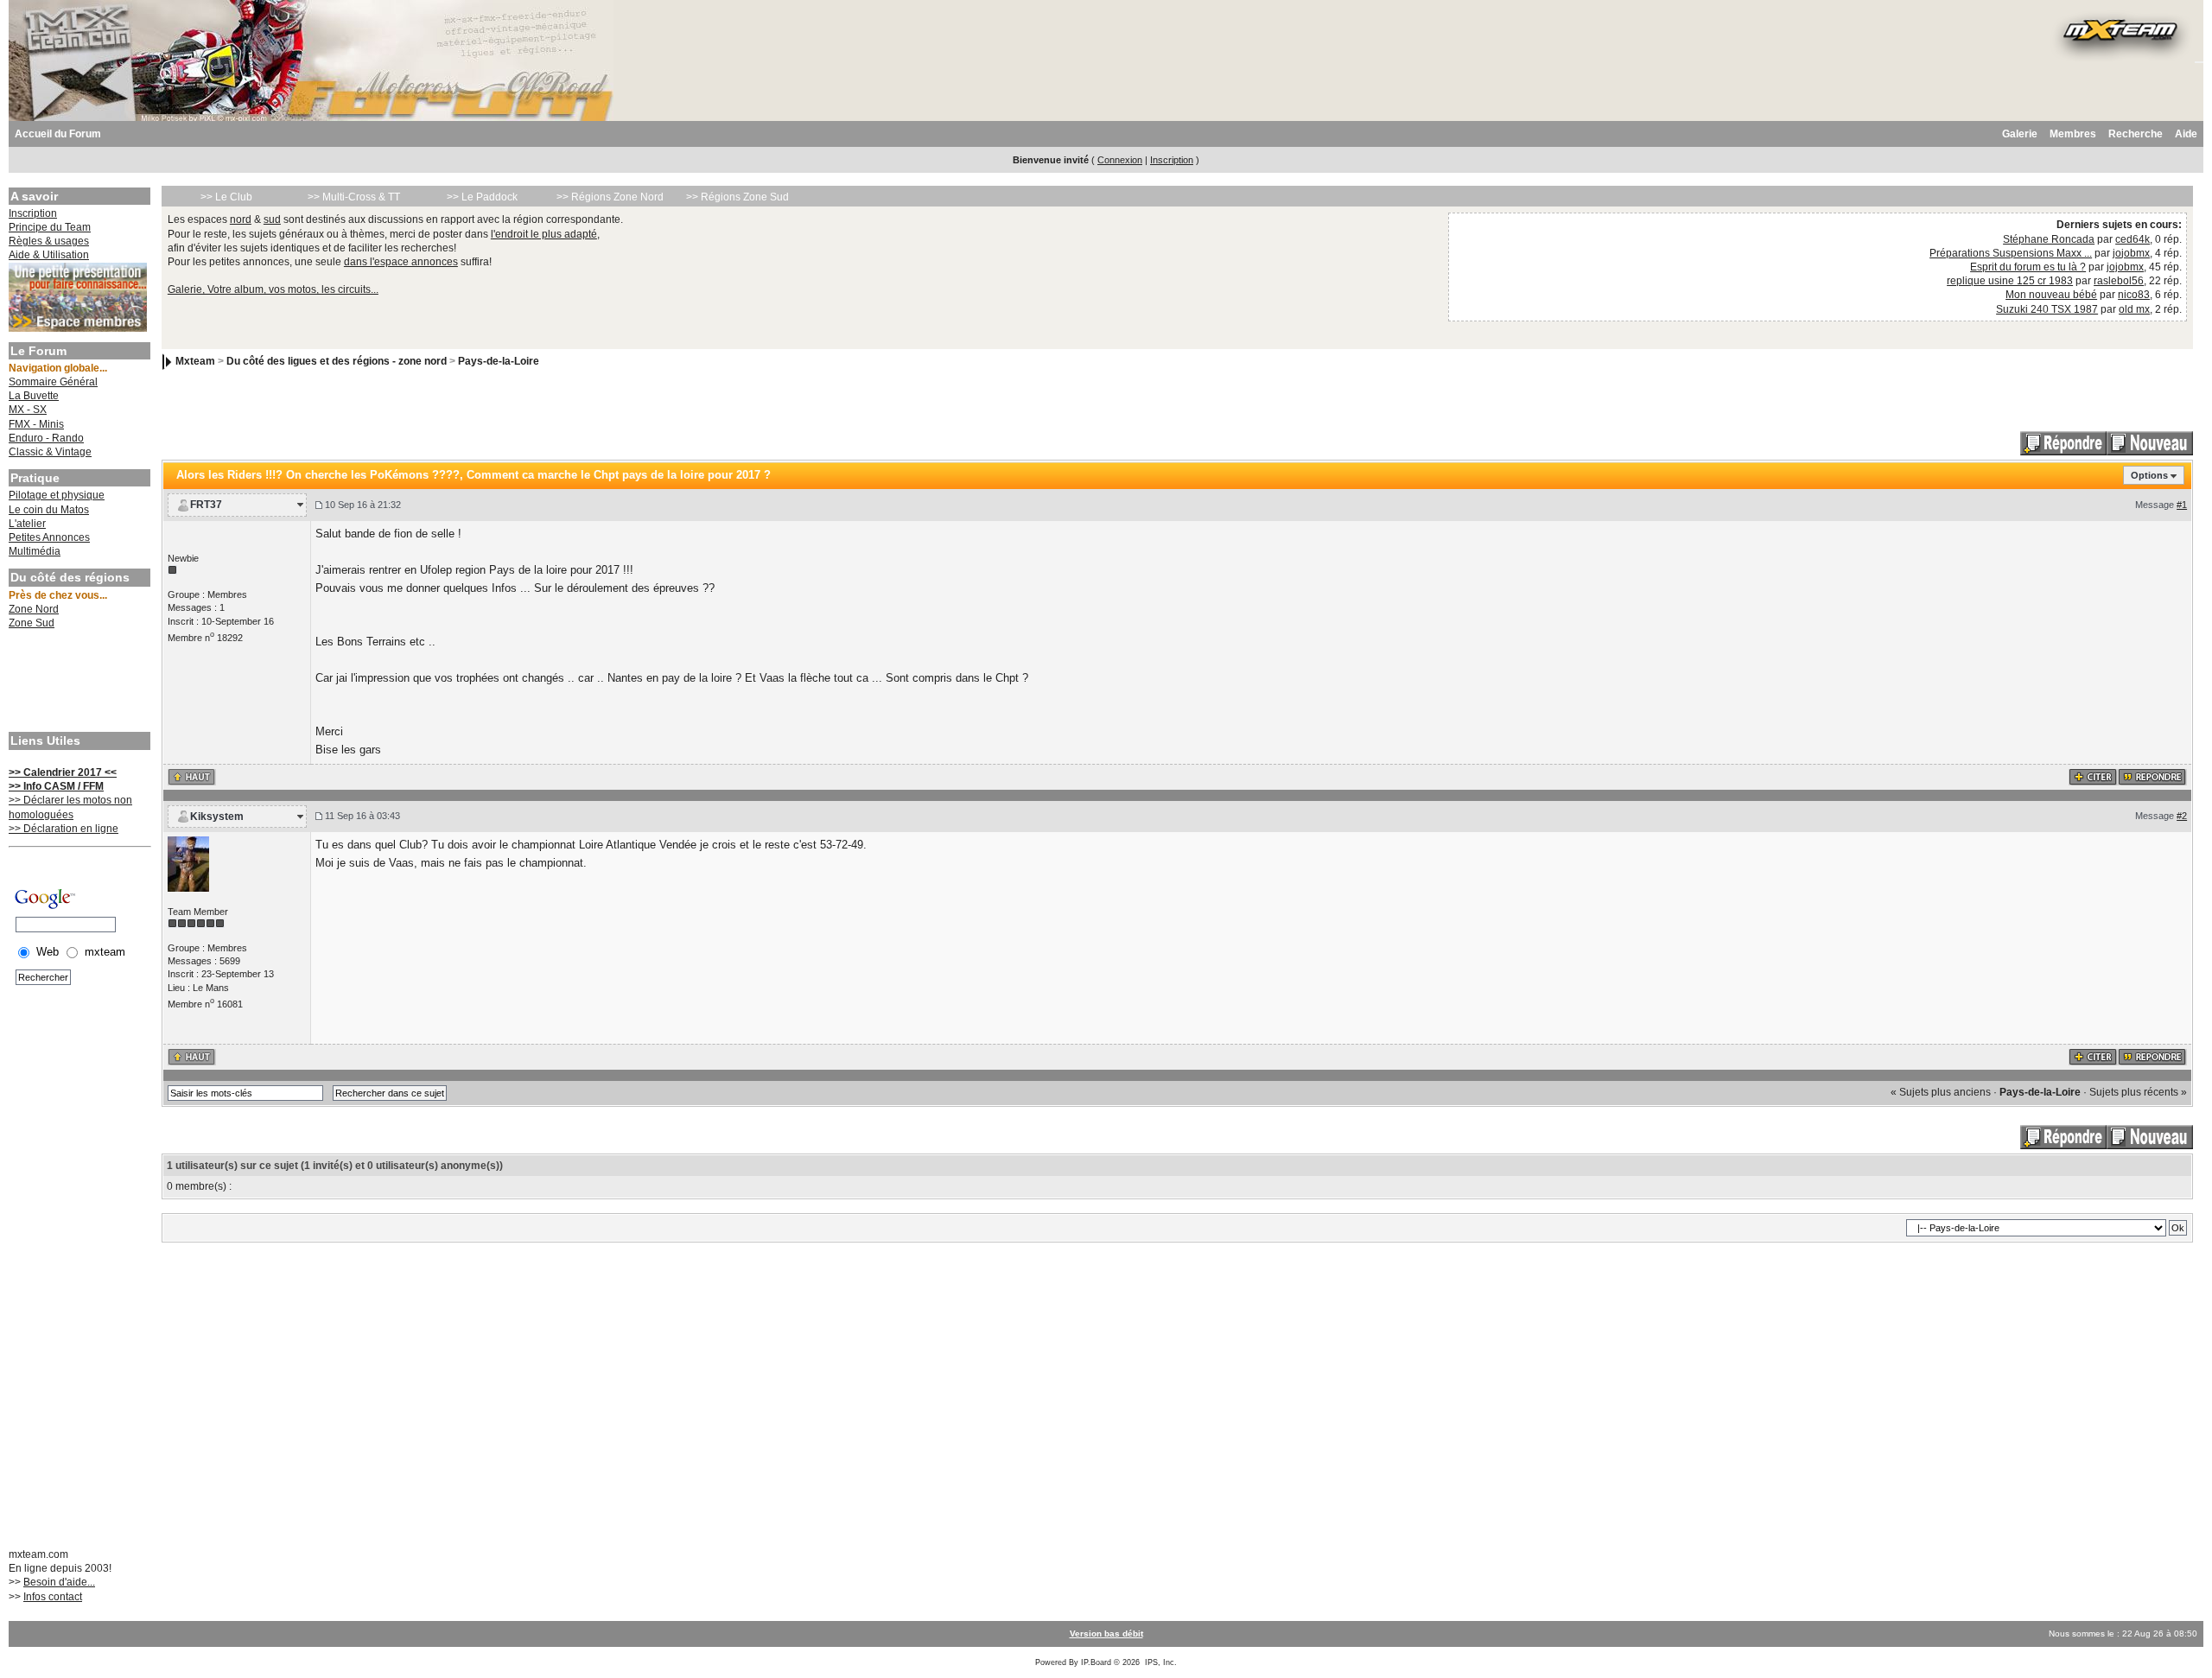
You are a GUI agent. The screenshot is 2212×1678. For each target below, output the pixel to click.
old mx (2134, 309)
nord (241, 219)
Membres (2073, 134)
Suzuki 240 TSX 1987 (2047, 309)
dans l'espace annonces (401, 262)
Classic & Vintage (50, 452)
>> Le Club (226, 197)
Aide (2186, 134)
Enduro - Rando (46, 438)
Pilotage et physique (57, 495)
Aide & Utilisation (49, 255)
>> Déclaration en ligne (64, 829)
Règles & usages (49, 241)
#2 (2182, 816)
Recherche (2136, 134)
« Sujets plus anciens (1941, 1092)
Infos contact (53, 1597)
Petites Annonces (49, 537)
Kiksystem (217, 817)
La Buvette (34, 396)
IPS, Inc (1160, 1662)
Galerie (2020, 134)
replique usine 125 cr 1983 (2010, 281)
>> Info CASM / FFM (56, 786)
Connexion (1120, 160)
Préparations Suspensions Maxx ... (2011, 253)
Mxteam (195, 361)
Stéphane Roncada (2049, 239)
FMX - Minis (36, 424)
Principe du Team (50, 227)
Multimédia (35, 551)
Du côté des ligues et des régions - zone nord (337, 361)
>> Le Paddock (482, 197)
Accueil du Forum (58, 134)
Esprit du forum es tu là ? (2028, 267)
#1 (2182, 505)
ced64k (2133, 239)
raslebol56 (2119, 281)
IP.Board (1096, 1662)
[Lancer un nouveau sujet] (2150, 442)
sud (272, 219)
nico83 (2134, 295)
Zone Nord (34, 609)
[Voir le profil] (188, 863)
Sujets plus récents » (2138, 1092)
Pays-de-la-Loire (499, 361)
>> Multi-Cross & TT (354, 197)
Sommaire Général (53, 382)
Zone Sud (32, 623)
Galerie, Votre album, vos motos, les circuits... (273, 289)
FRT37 (206, 505)
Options (2149, 475)
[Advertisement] (78, 683)
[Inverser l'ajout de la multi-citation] (2093, 776)
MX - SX (28, 410)
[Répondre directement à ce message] (2152, 776)
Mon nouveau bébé (2051, 295)
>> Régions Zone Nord (610, 197)
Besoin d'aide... (59, 1582)
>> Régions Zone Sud (737, 197)
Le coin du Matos (49, 510)
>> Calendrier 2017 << (63, 772)
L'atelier (27, 524)
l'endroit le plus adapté (544, 234)
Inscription (1172, 160)
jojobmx (2131, 253)
